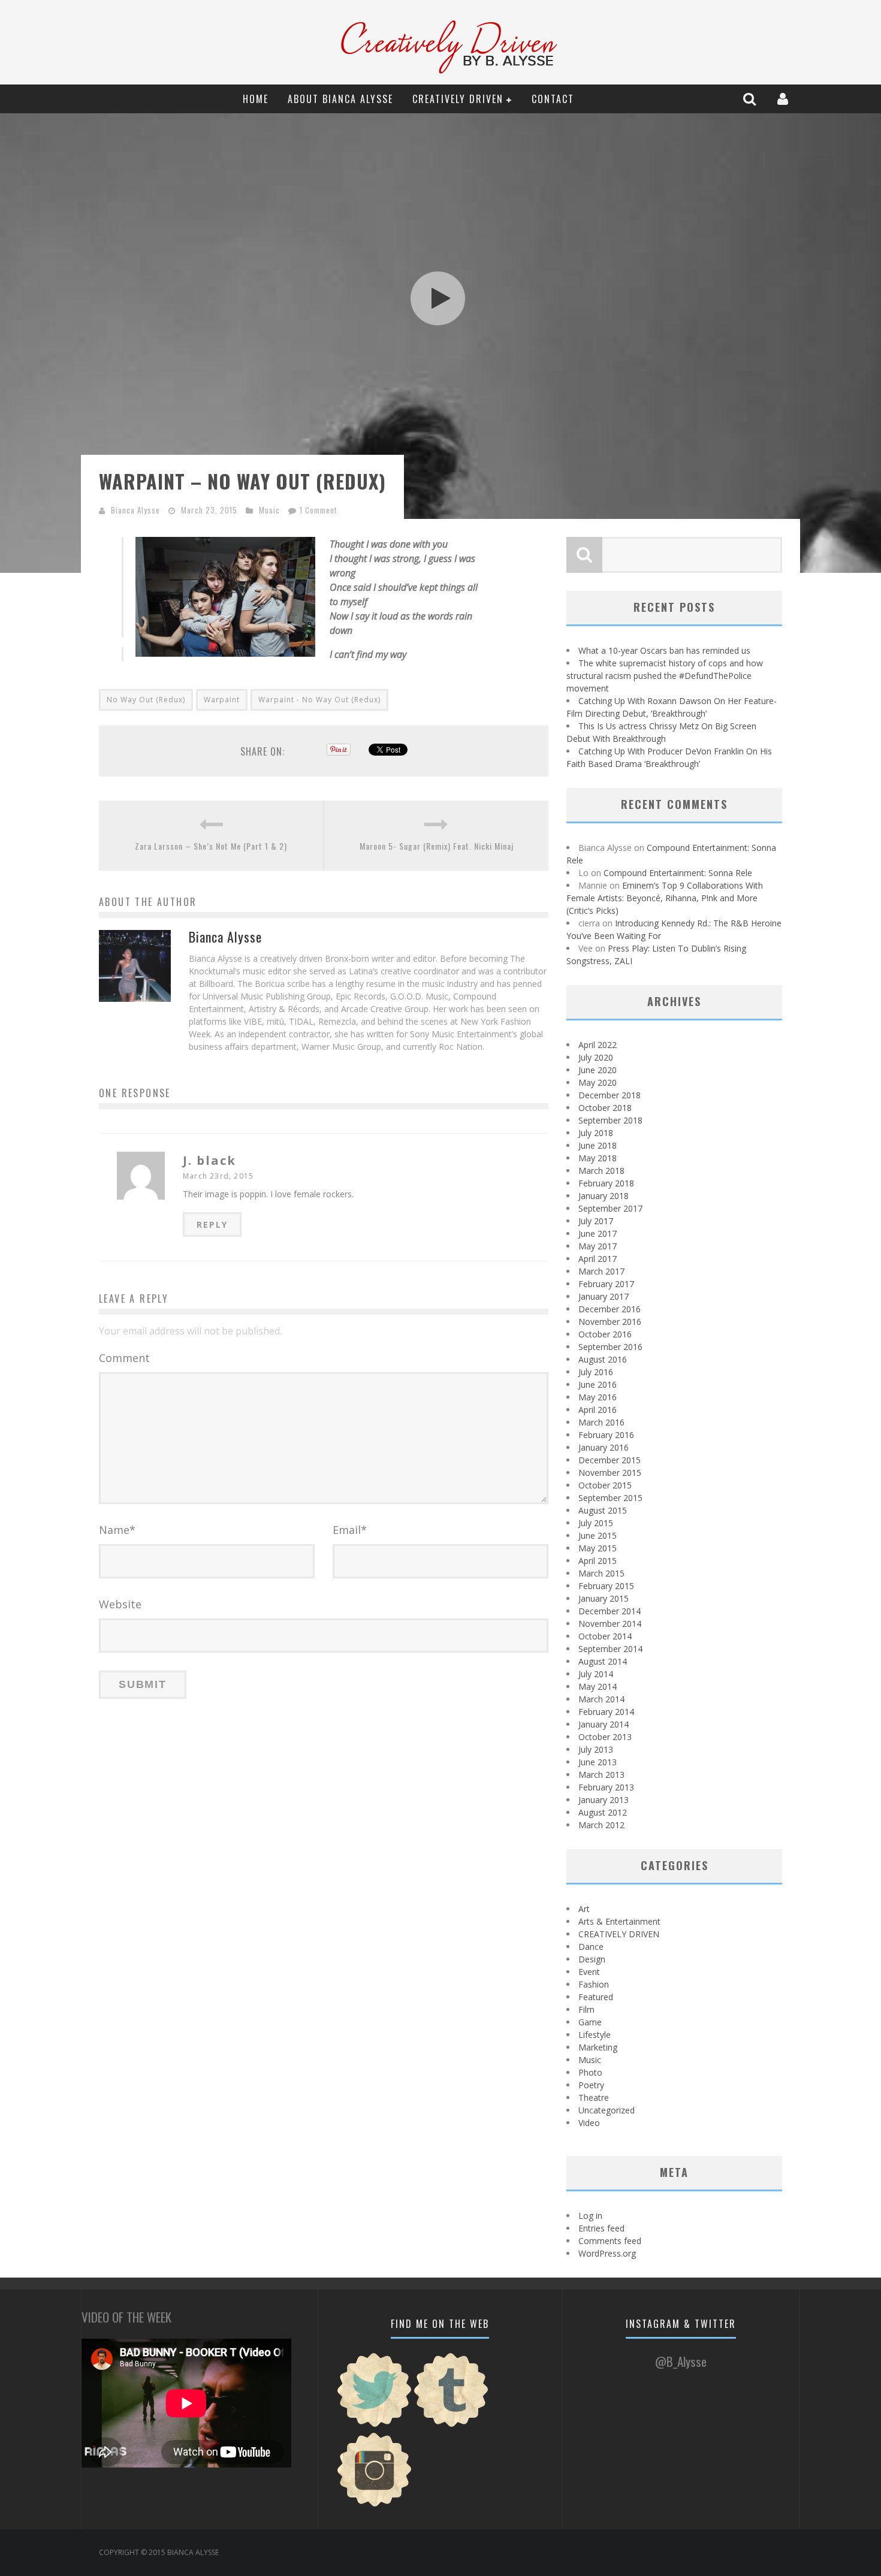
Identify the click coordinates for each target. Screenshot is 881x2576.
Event (589, 1972)
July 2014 (596, 1674)
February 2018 (606, 1183)
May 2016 (598, 1397)
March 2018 (601, 1171)
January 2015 (604, 1598)
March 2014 (601, 1699)
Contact (553, 99)
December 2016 (610, 1309)
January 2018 (604, 1196)
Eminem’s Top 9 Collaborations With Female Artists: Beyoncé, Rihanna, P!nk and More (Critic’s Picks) (665, 898)
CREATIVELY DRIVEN (458, 99)
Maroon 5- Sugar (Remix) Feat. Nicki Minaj (437, 846)
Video (589, 2123)
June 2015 (598, 1535)
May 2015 (598, 1548)
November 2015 (610, 1473)
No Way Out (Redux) (146, 700)
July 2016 (596, 1372)
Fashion (594, 1984)
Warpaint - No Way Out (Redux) (319, 700)
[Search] (751, 99)
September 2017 (610, 1208)
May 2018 (598, 1158)
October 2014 (605, 1636)
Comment (124, 1358)
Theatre (594, 2098)
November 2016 (610, 1322)
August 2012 (603, 1812)
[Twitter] (375, 2425)
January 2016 (604, 1447)
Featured (596, 1997)
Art (584, 1909)
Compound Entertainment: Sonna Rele (678, 873)
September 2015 (610, 1498)
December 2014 (610, 1611)
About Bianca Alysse (340, 99)
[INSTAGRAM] (375, 2505)
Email (350, 1530)
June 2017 (598, 1233)
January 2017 (604, 1296)
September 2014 (610, 1649)
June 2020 (598, 1070)
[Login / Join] (784, 99)
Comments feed (610, 2241)
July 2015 (596, 1523)
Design (592, 1959)
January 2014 (604, 1724)
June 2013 (598, 1762)
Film (586, 2009)
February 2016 (606, 1435)
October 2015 (605, 1485)
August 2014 (603, 1661)
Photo (590, 2072)
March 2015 (601, 1573)
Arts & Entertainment (619, 1921)
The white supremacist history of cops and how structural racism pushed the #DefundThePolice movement (665, 676)
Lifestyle (595, 2035)
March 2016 (601, 1422)
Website (120, 1604)
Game (590, 2022)
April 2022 (598, 1045)
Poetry (591, 2085)
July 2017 (596, 1221)
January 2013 (604, 1800)
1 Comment (319, 510)
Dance (591, 1947)
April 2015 (598, 1561)
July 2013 (596, 1749)
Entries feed (601, 2228)
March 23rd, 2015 (218, 1176)
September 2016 (610, 1347)
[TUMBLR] (451, 2425)
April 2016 (598, 1410)
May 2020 (598, 1082)
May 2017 (598, 1246)
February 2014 (606, 1712)
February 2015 (606, 1586)
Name (117, 1530)
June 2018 (598, 1145)
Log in (590, 2216)
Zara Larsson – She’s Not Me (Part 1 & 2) (211, 846)
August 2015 (603, 1510)
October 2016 (605, 1334)
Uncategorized (607, 2110)
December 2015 (610, 1460)
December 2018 (610, 1095)
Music (269, 510)
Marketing (598, 2047)
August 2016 (603, 1359)
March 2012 (601, 1825)
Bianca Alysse (135, 510)
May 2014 (598, 1686)
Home (256, 99)
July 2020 (596, 1057)
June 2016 (598, 1384)
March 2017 (601, 1271)
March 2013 (601, 1775)
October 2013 (605, 1737)
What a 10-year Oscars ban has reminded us (664, 650)
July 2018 (596, 1133)
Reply (212, 1224)
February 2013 (606, 1787)
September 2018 (610, 1120)
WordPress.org (607, 2253)
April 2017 (598, 1259)
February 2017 (606, 1284)
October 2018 (605, 1108)
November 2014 (610, 1624)
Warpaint (222, 700)
